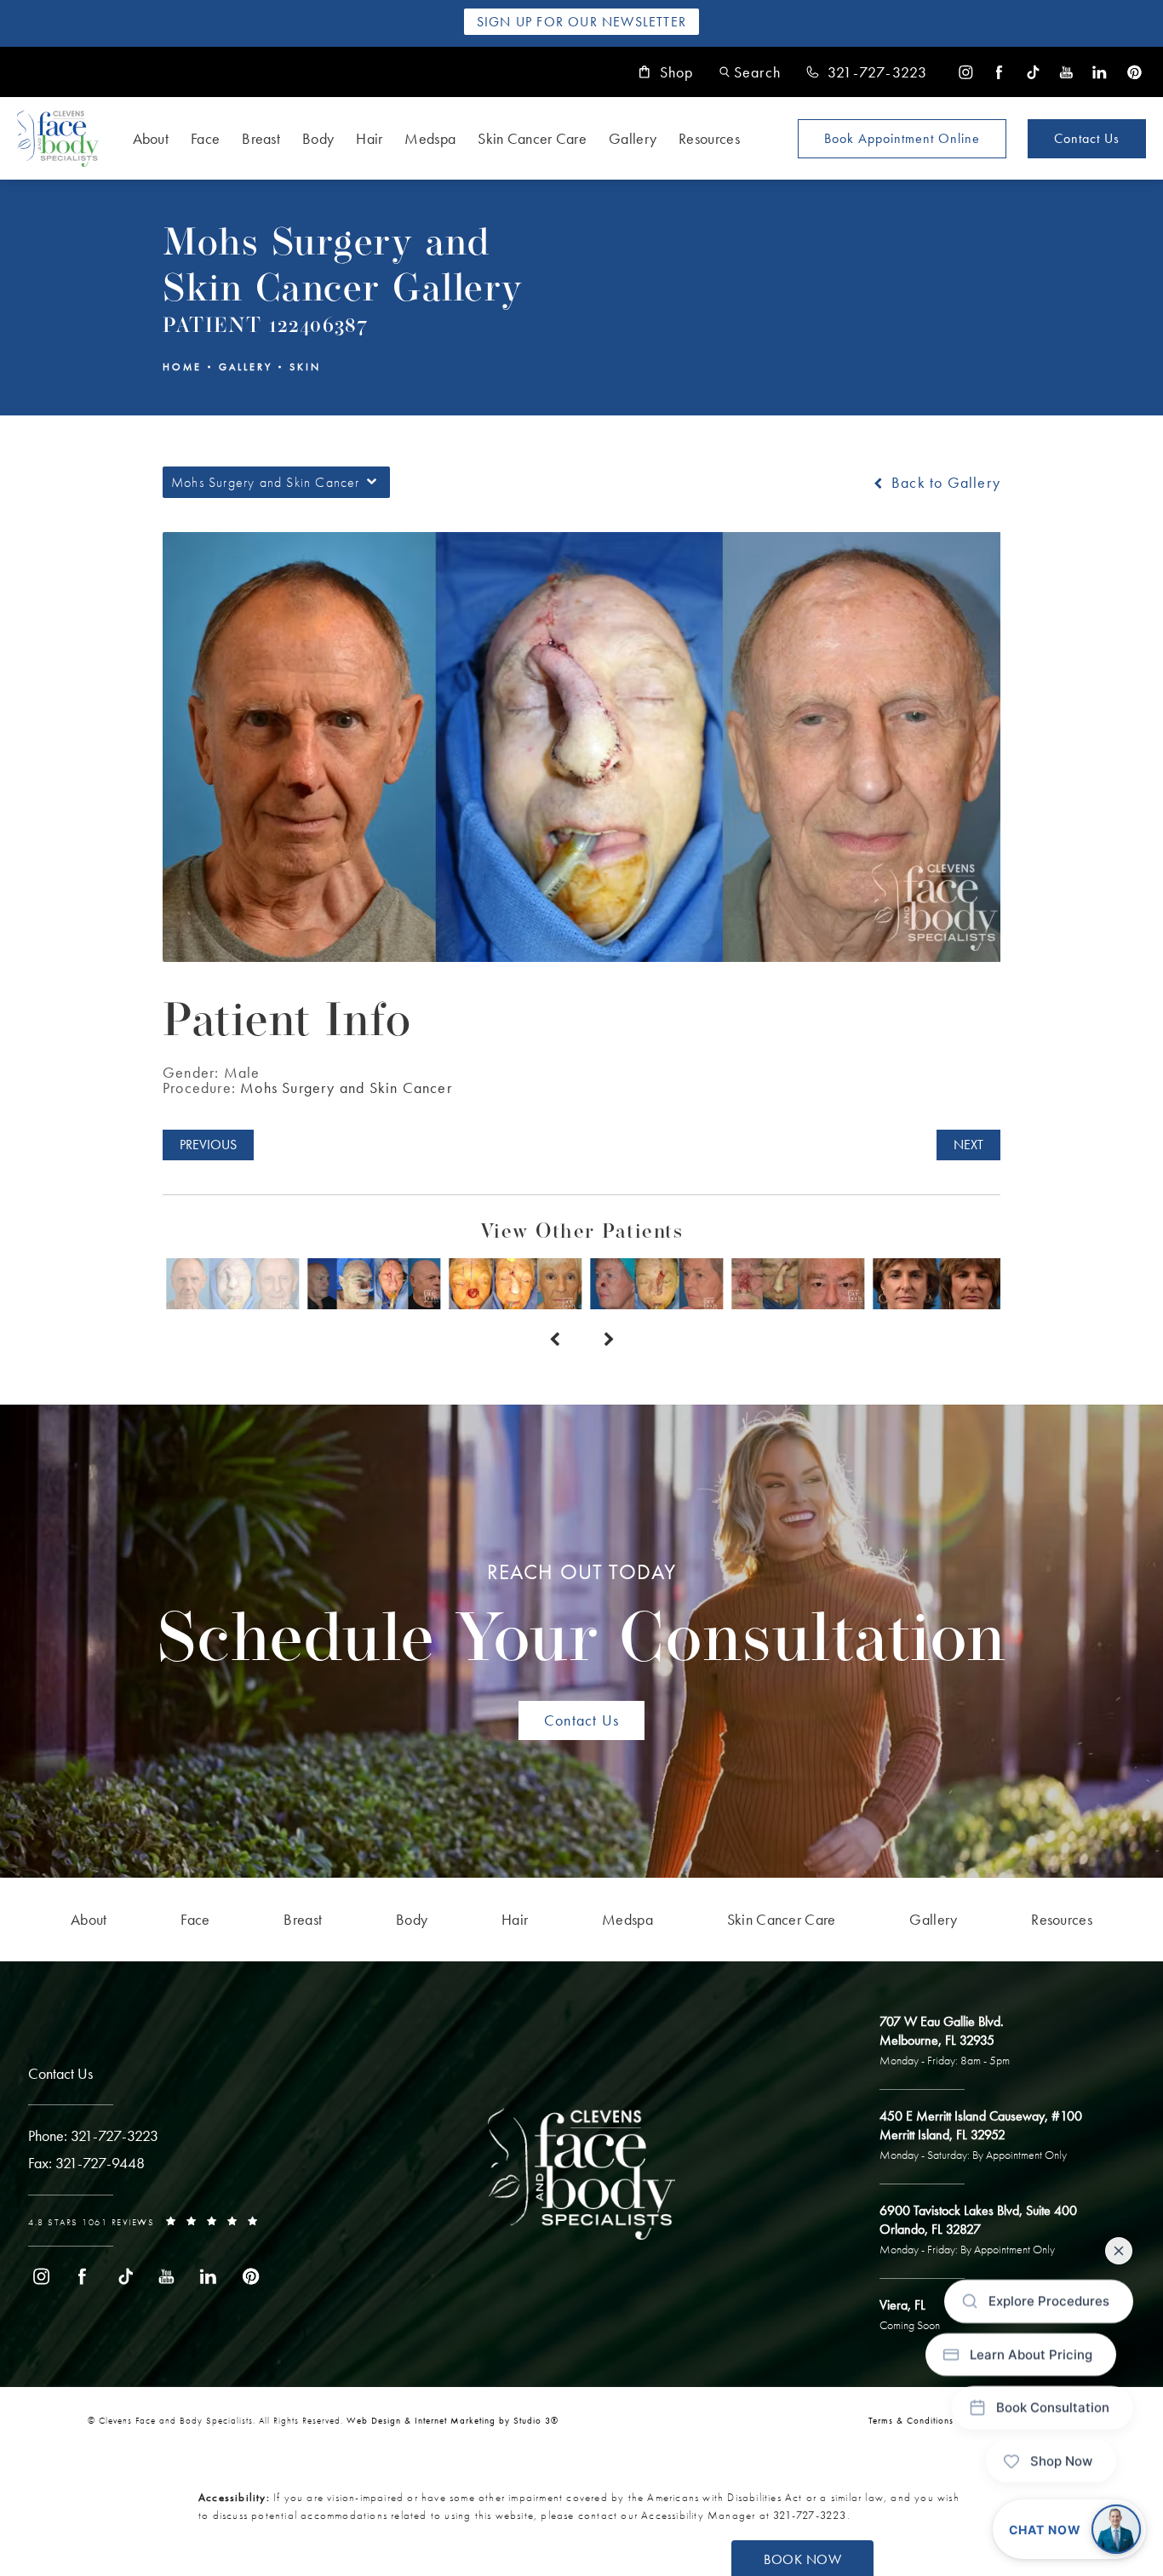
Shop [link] (677, 72)
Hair (369, 138)
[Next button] (609, 1340)
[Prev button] (554, 1340)
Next (968, 1145)
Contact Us (1087, 138)
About (151, 138)
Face (205, 138)
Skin (305, 367)
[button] (750, 72)
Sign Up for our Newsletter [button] (581, 22)
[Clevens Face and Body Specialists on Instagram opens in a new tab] (966, 72)
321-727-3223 (810, 2515)
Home (182, 367)
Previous (208, 1145)
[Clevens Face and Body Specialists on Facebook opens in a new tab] (999, 72)
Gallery (633, 138)
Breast (261, 138)
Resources (709, 138)
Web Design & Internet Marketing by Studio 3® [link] (453, 2420)
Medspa (430, 138)
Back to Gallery (944, 483)
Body (318, 138)
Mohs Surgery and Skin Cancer (346, 1088)
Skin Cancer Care (532, 138)
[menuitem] (966, 72)
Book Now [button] (802, 2559)
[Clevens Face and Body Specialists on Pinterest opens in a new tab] (1134, 72)
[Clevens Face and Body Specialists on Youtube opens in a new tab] (1066, 72)
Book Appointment (902, 138)
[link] (867, 72)
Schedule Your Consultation (582, 1618)
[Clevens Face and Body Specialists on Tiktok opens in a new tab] (1033, 72)
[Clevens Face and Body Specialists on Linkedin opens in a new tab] (1100, 72)
